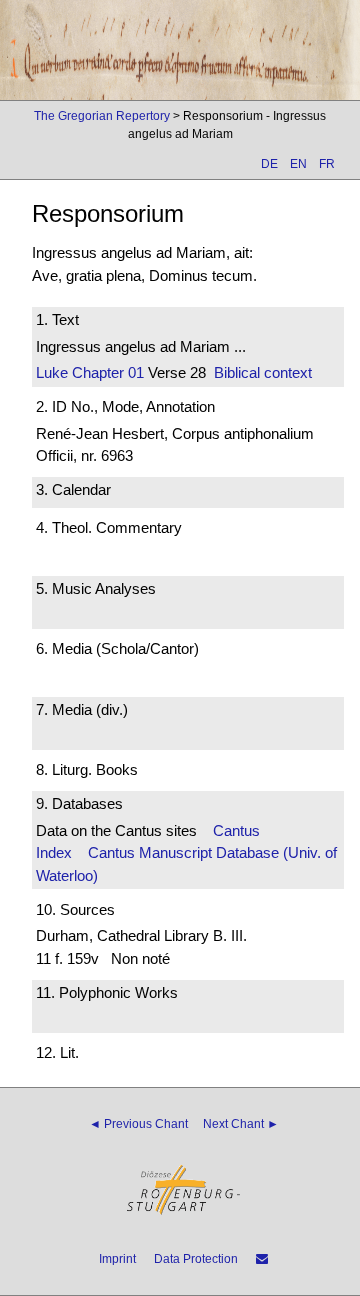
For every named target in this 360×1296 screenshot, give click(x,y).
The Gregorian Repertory (102, 116)
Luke (52, 372)
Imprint (117, 1259)
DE (269, 164)
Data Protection (196, 1259)
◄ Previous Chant (138, 1124)
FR (327, 164)
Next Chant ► (241, 1124)
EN (298, 164)
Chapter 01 (106, 372)
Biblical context (263, 372)
